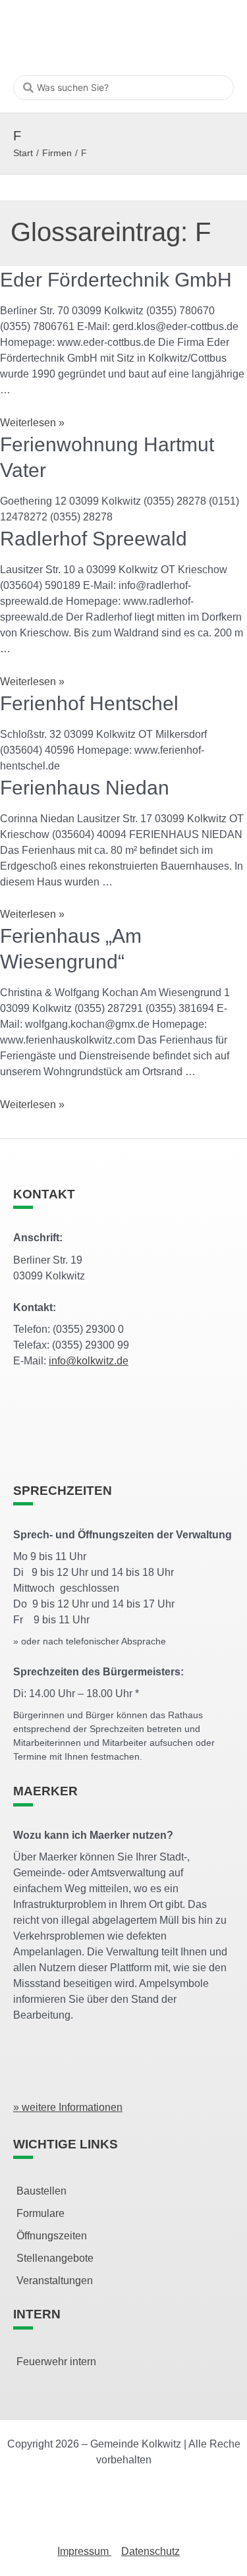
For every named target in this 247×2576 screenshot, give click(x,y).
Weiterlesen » (32, 423)
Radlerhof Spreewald (94, 539)
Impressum (84, 2551)
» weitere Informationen (68, 2107)
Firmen (57, 153)
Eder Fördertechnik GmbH (116, 280)
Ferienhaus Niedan (85, 788)
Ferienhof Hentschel (89, 703)
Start (23, 153)
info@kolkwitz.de (89, 1361)
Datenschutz (151, 2551)
